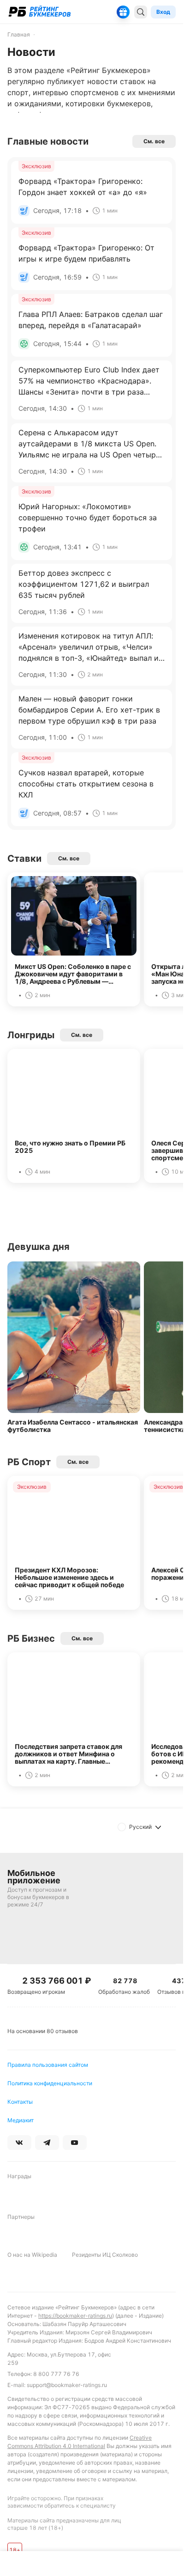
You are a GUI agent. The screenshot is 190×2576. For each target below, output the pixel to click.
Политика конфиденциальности (50, 2083)
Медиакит (21, 2120)
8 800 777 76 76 (56, 2374)
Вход (163, 12)
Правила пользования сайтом (48, 2065)
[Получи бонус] (123, 12)
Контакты (20, 2102)
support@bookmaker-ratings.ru (67, 2385)
